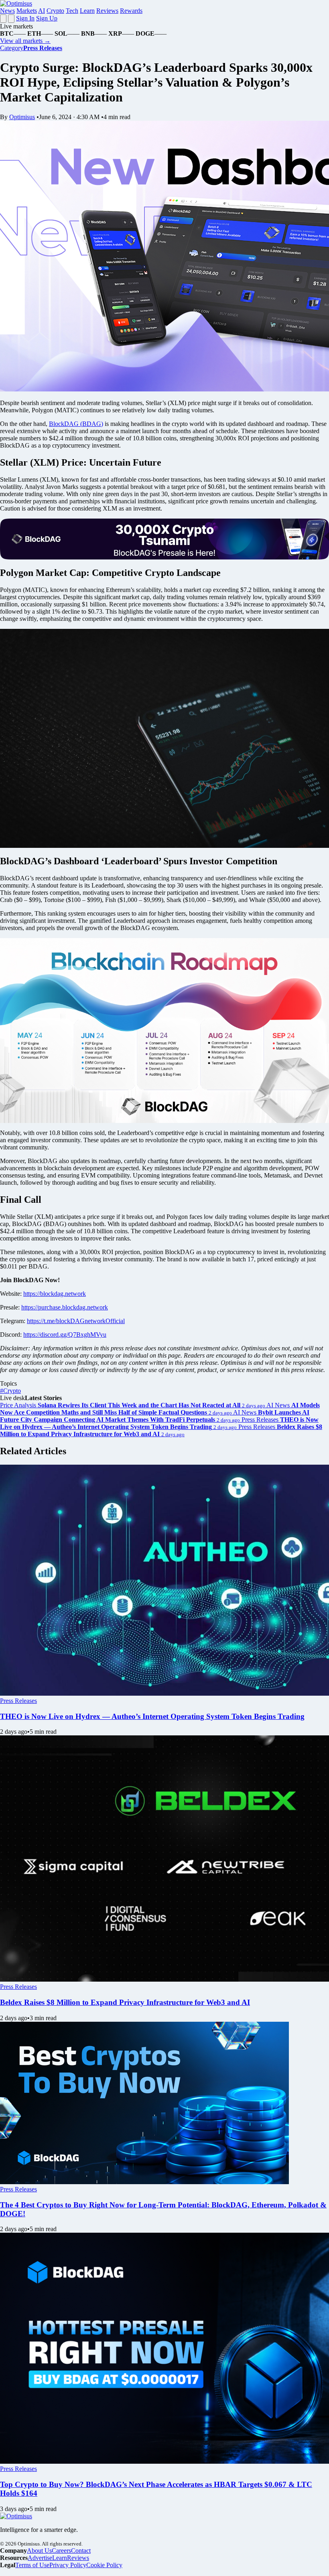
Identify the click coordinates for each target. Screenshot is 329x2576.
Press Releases (18, 1701)
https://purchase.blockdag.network (65, 1307)
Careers (61, 2551)
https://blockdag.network (55, 1294)
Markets (27, 11)
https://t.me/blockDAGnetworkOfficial (76, 1321)
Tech (72, 11)
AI (42, 11)
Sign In (25, 18)
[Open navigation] (3, 19)
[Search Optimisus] (11, 19)
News (7, 11)
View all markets (25, 41)
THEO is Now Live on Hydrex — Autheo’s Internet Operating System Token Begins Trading (152, 1716)
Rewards (131, 11)
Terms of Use (32, 2565)
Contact (81, 2551)
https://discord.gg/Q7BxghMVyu (65, 1335)
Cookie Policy (104, 2565)
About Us (39, 2551)
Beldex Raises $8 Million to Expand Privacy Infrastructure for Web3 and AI (125, 2002)
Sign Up (47, 18)
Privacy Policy (68, 2565)
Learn (87, 11)
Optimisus (22, 117)
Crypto (55, 11)
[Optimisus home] (16, 3)
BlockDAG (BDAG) (76, 424)
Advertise (40, 2558)
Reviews (107, 11)
